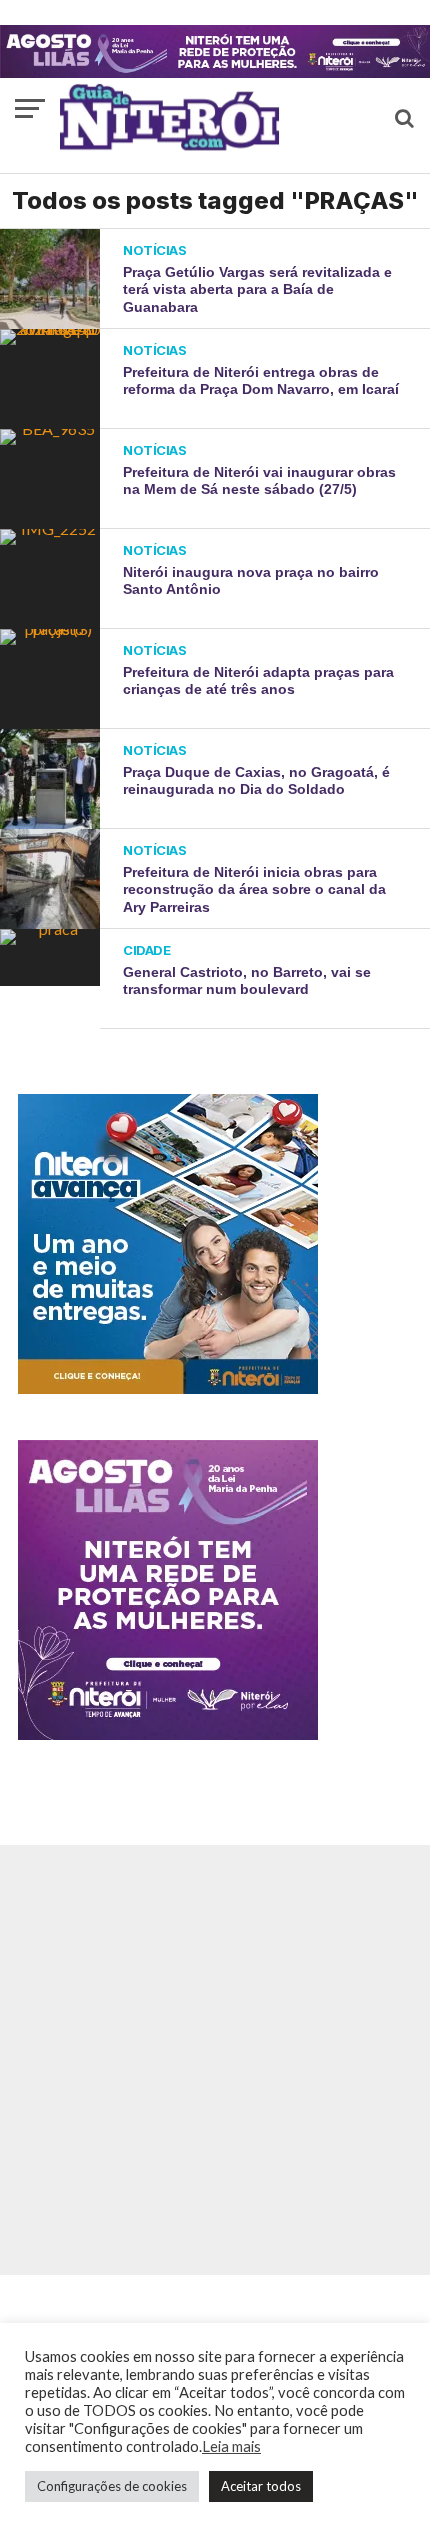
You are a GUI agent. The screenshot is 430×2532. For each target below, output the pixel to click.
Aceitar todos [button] (261, 2486)
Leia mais (231, 2446)
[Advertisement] (215, 2060)
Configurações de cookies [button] (112, 2486)
